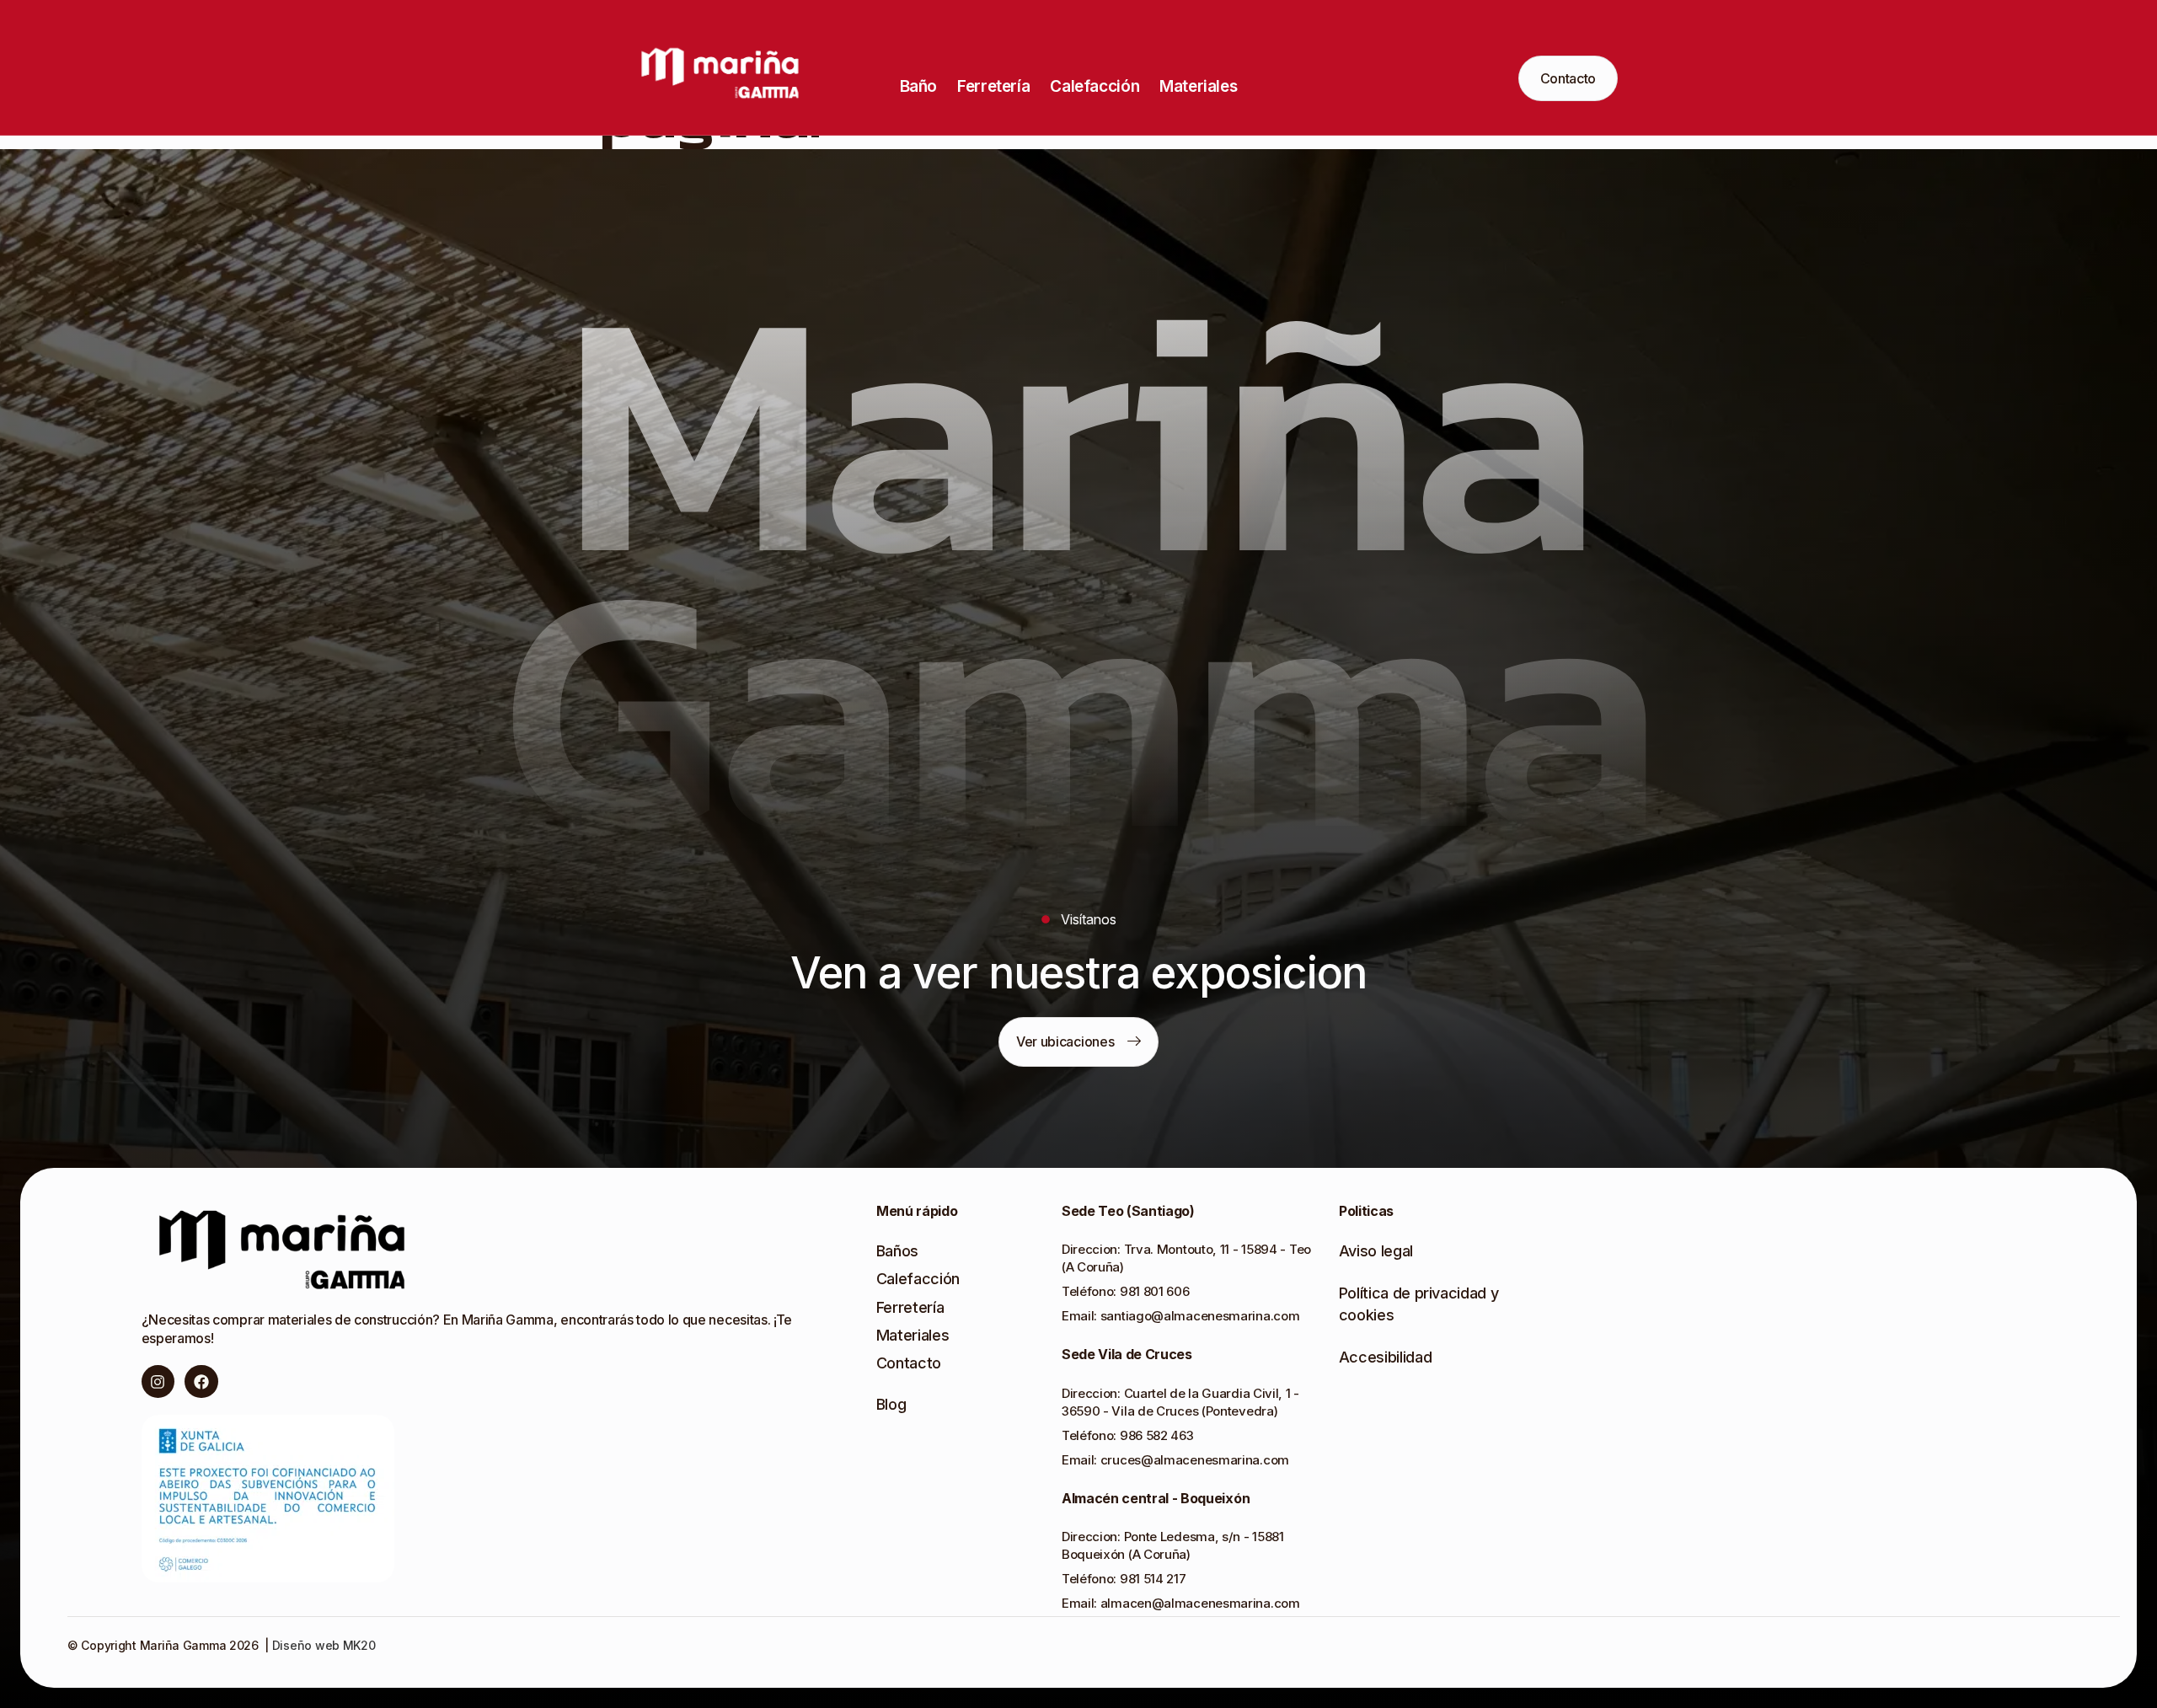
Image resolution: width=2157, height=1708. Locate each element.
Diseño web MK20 (322, 1645)
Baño (918, 86)
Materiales (1198, 86)
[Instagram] (158, 1382)
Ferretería (993, 86)
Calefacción (1095, 86)
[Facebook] (201, 1382)
